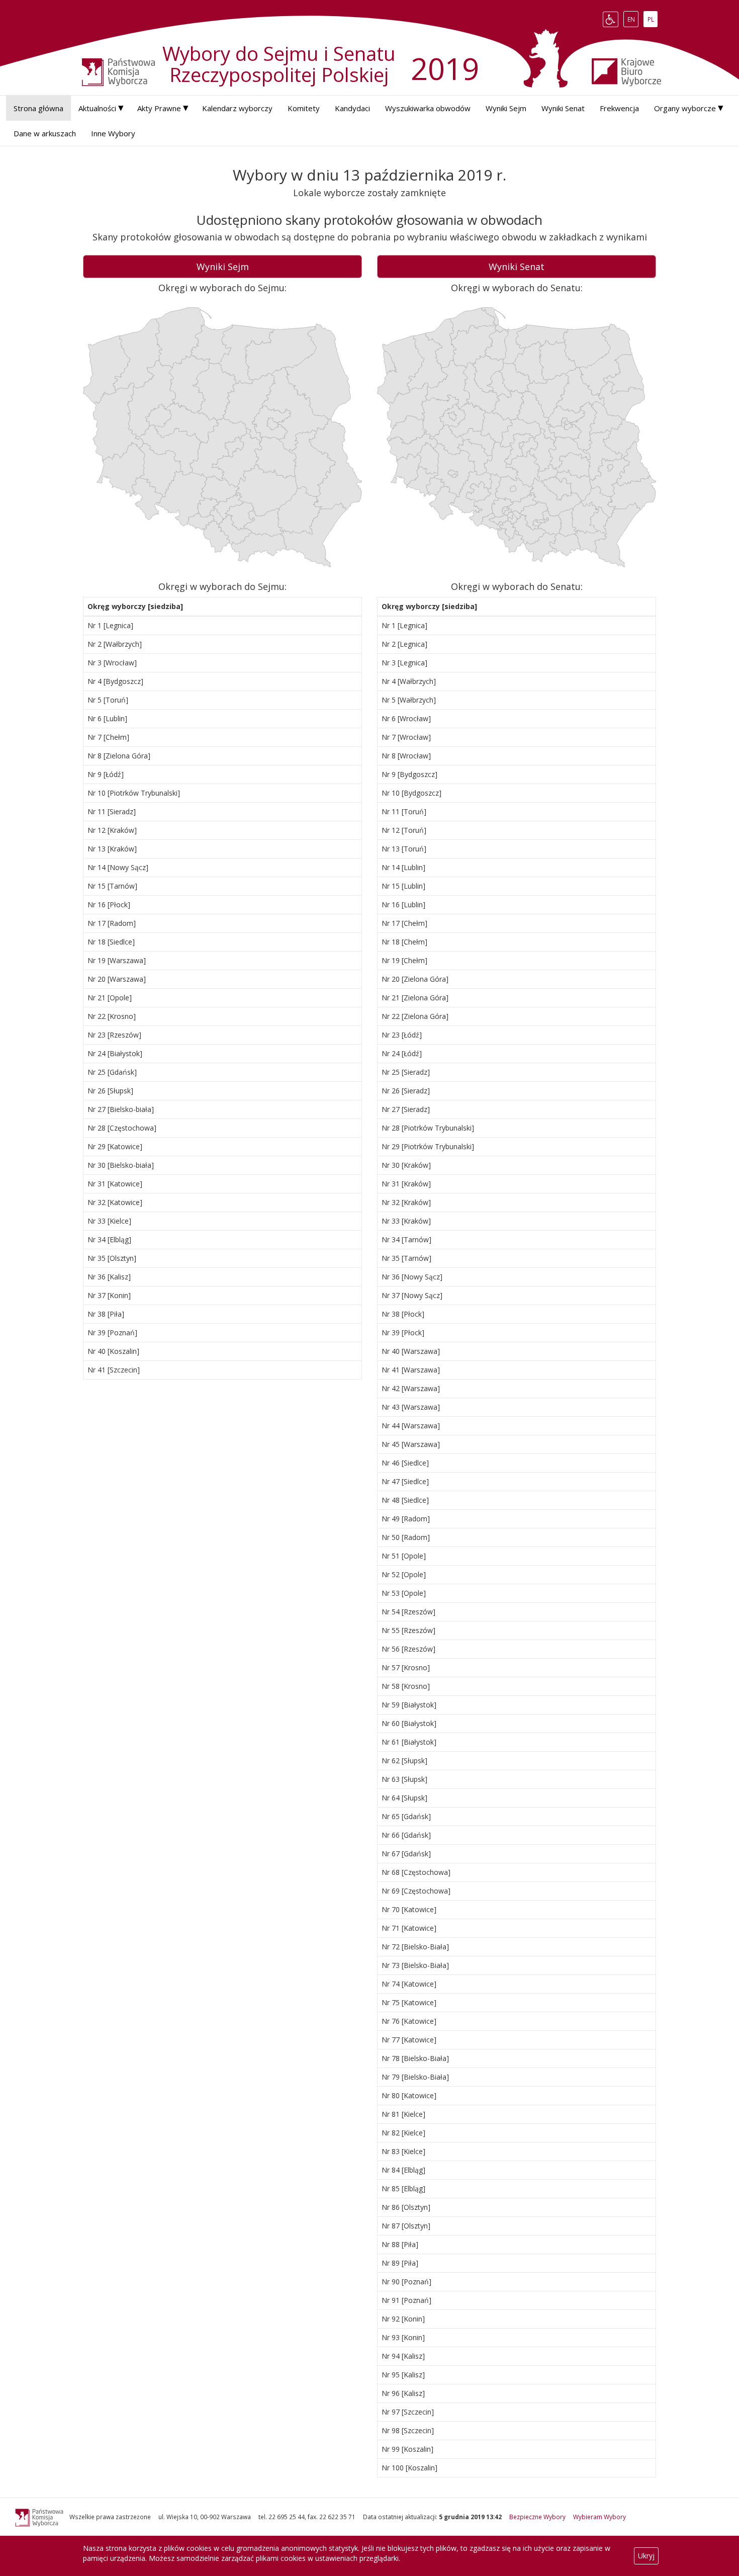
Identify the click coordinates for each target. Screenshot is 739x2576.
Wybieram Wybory (599, 2517)
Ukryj (646, 2556)
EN (633, 19)
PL (652, 19)
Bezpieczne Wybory (537, 2517)
